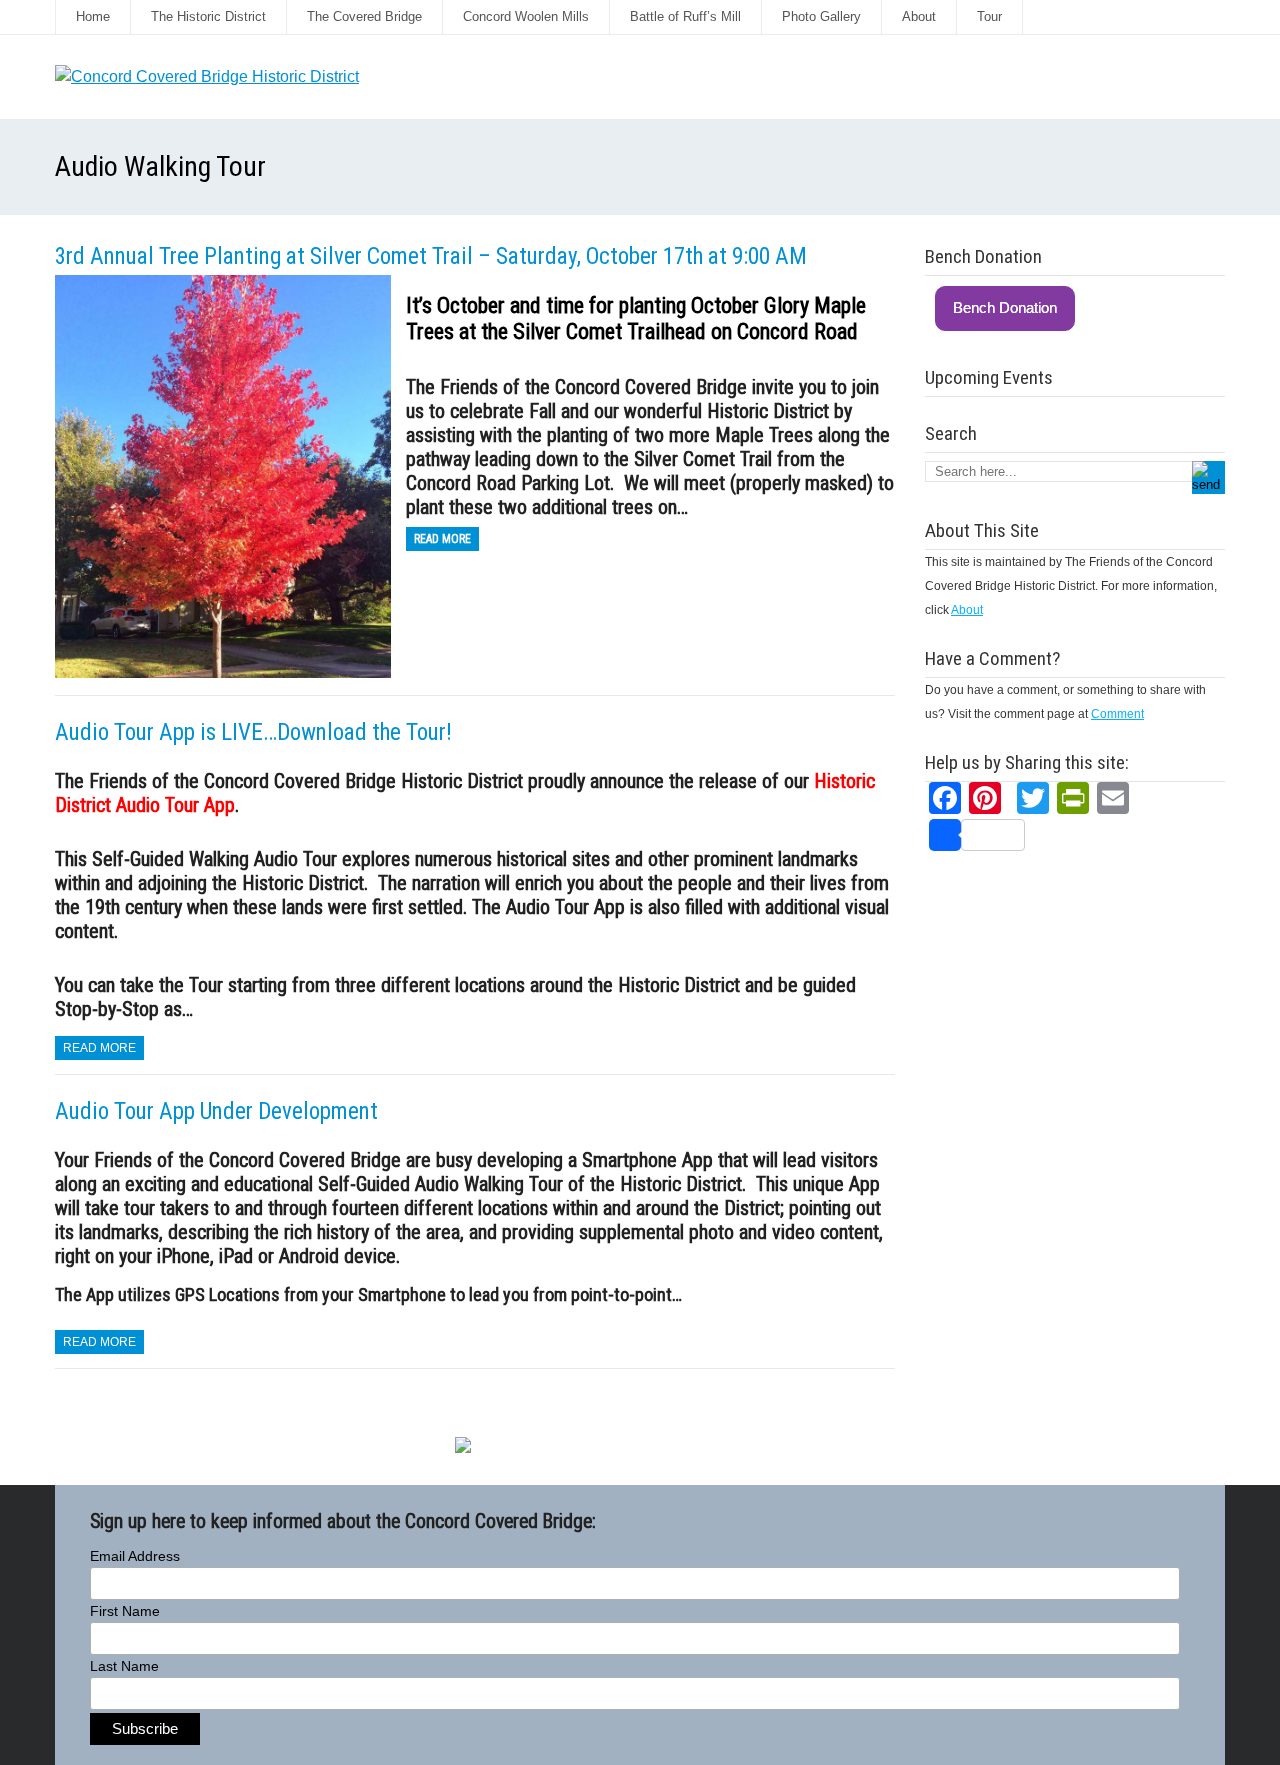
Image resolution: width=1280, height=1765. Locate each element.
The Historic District (208, 16)
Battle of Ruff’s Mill (685, 16)
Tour (989, 16)
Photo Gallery (821, 16)
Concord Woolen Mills (526, 16)
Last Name (124, 1666)
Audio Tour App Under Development (216, 1111)
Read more (442, 539)
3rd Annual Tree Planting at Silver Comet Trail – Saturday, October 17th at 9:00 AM (431, 256)
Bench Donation (1005, 307)
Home (93, 16)
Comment (1117, 714)
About (919, 16)
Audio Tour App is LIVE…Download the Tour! (253, 732)
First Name (125, 1611)
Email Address (135, 1556)
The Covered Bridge (364, 16)
